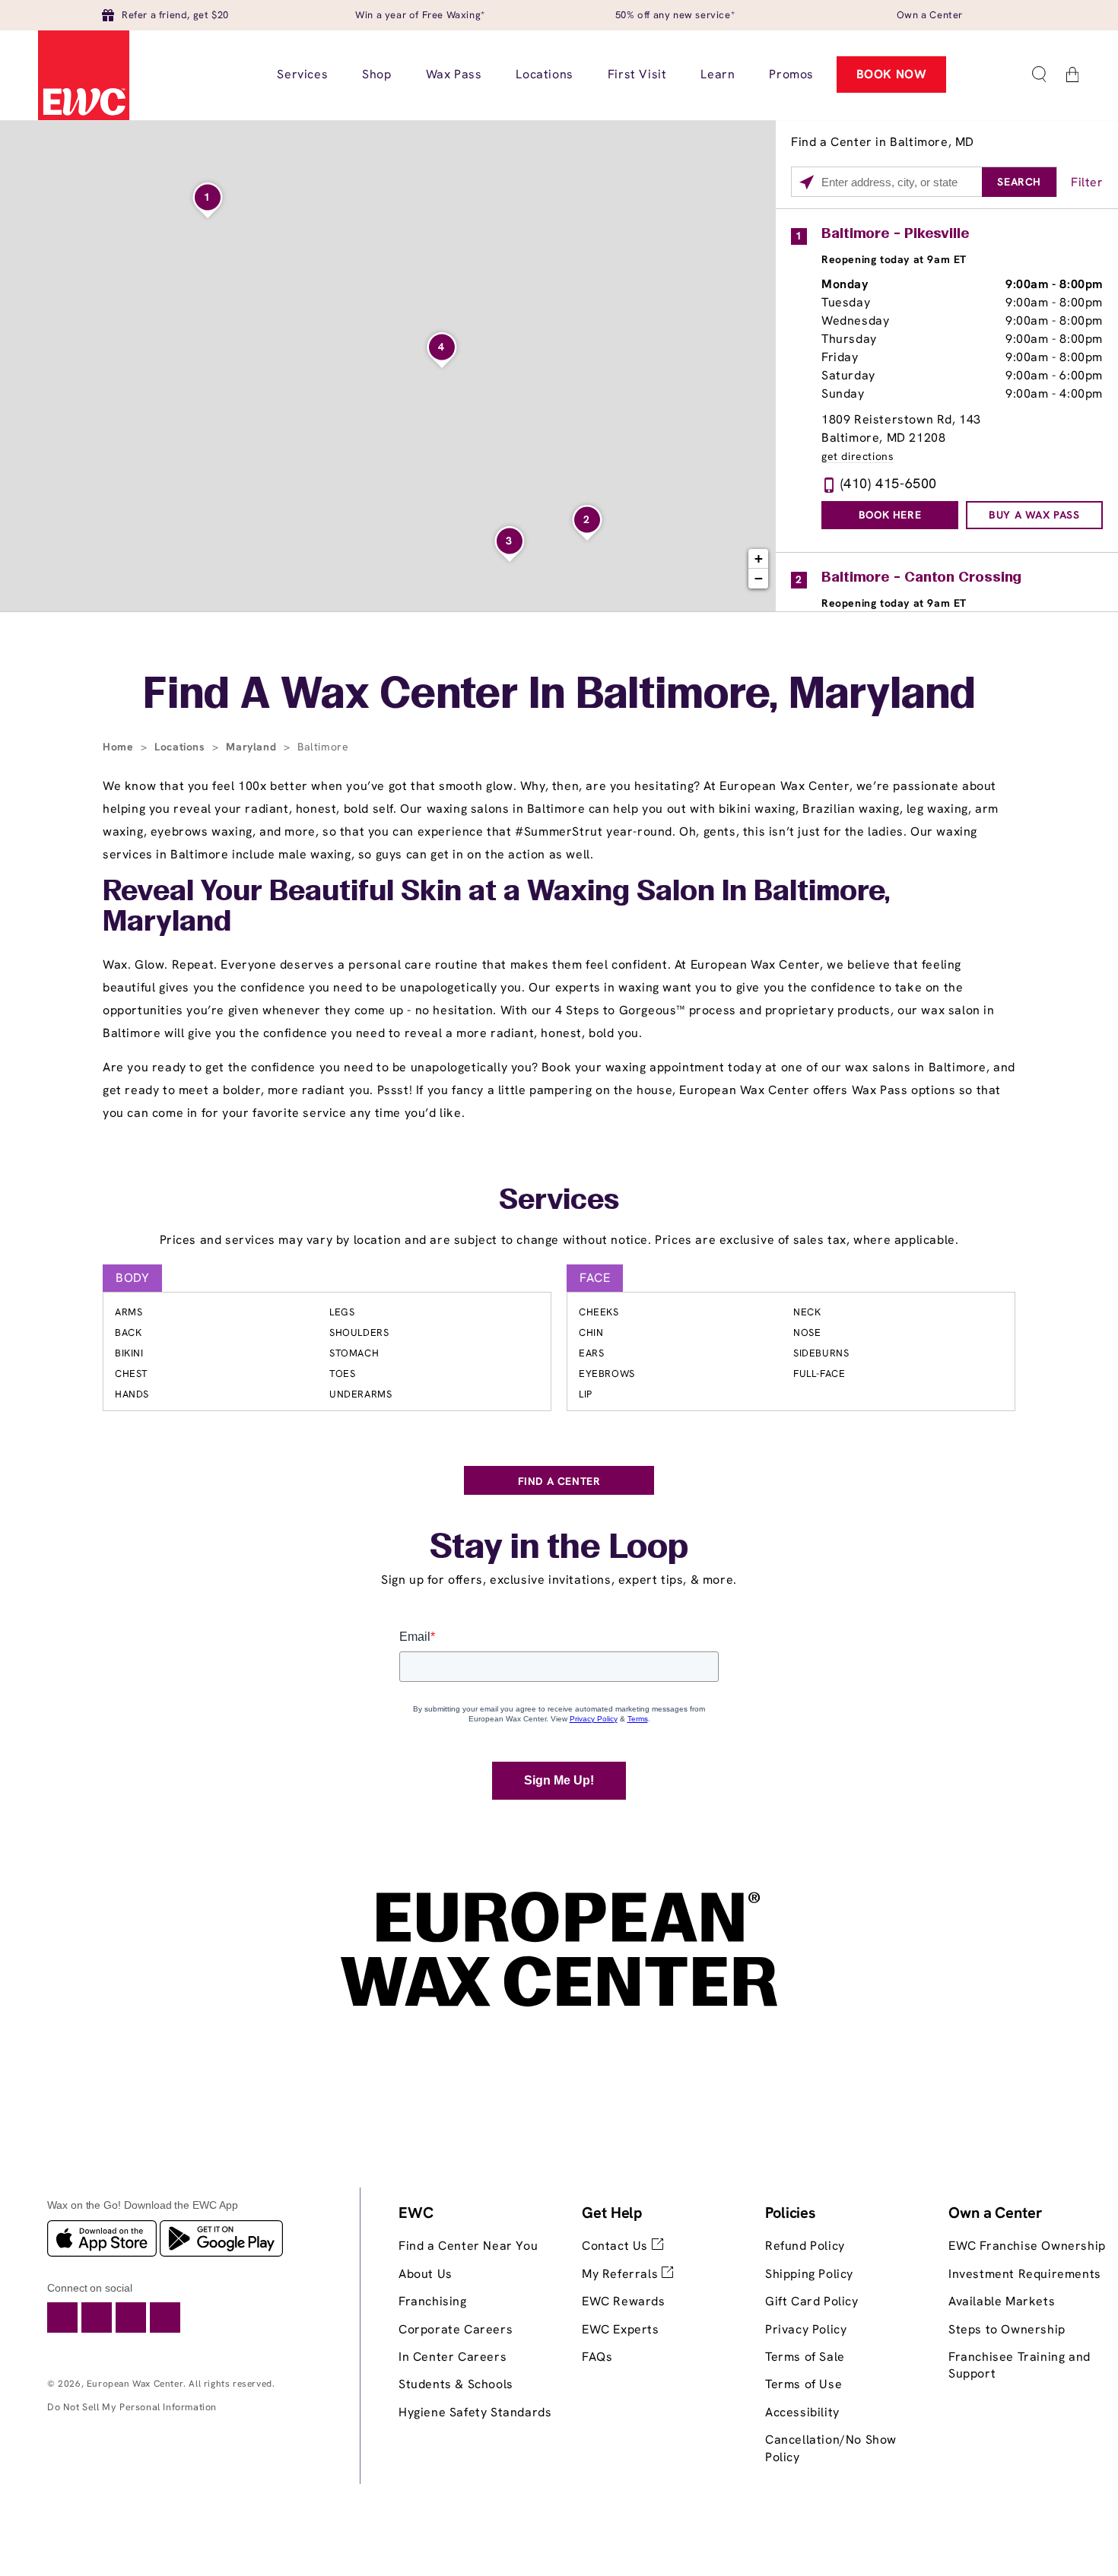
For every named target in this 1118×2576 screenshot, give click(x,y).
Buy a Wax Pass (1034, 515)
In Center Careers (453, 2357)
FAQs (597, 2357)
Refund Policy (805, 2246)
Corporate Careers (456, 2329)
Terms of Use (804, 2384)
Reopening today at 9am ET (894, 259)
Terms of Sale (805, 2357)
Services (559, 1201)
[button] (1039, 75)
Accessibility (802, 2412)
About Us (426, 2274)
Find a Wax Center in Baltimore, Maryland (559, 696)
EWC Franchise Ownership (1027, 2246)
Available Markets (1002, 2301)
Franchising (433, 2301)
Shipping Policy (809, 2274)
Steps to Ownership (1007, 2329)
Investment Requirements (1025, 2274)
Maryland (253, 747)
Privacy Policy (806, 2329)
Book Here (890, 515)
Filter (1087, 182)
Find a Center (559, 1481)
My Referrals (622, 2274)
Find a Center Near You (468, 2246)
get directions (858, 457)
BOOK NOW (892, 74)
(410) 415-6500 (889, 483)
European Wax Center (135, 2384)
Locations (181, 747)
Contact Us (617, 2246)
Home (120, 747)
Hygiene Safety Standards (475, 2412)
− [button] (759, 578)
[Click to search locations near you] (807, 182)
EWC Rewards (624, 2301)
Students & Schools (456, 2384)
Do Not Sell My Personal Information (132, 2407)
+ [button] (759, 558)
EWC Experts (621, 2329)
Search (1019, 182)
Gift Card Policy (812, 2301)
